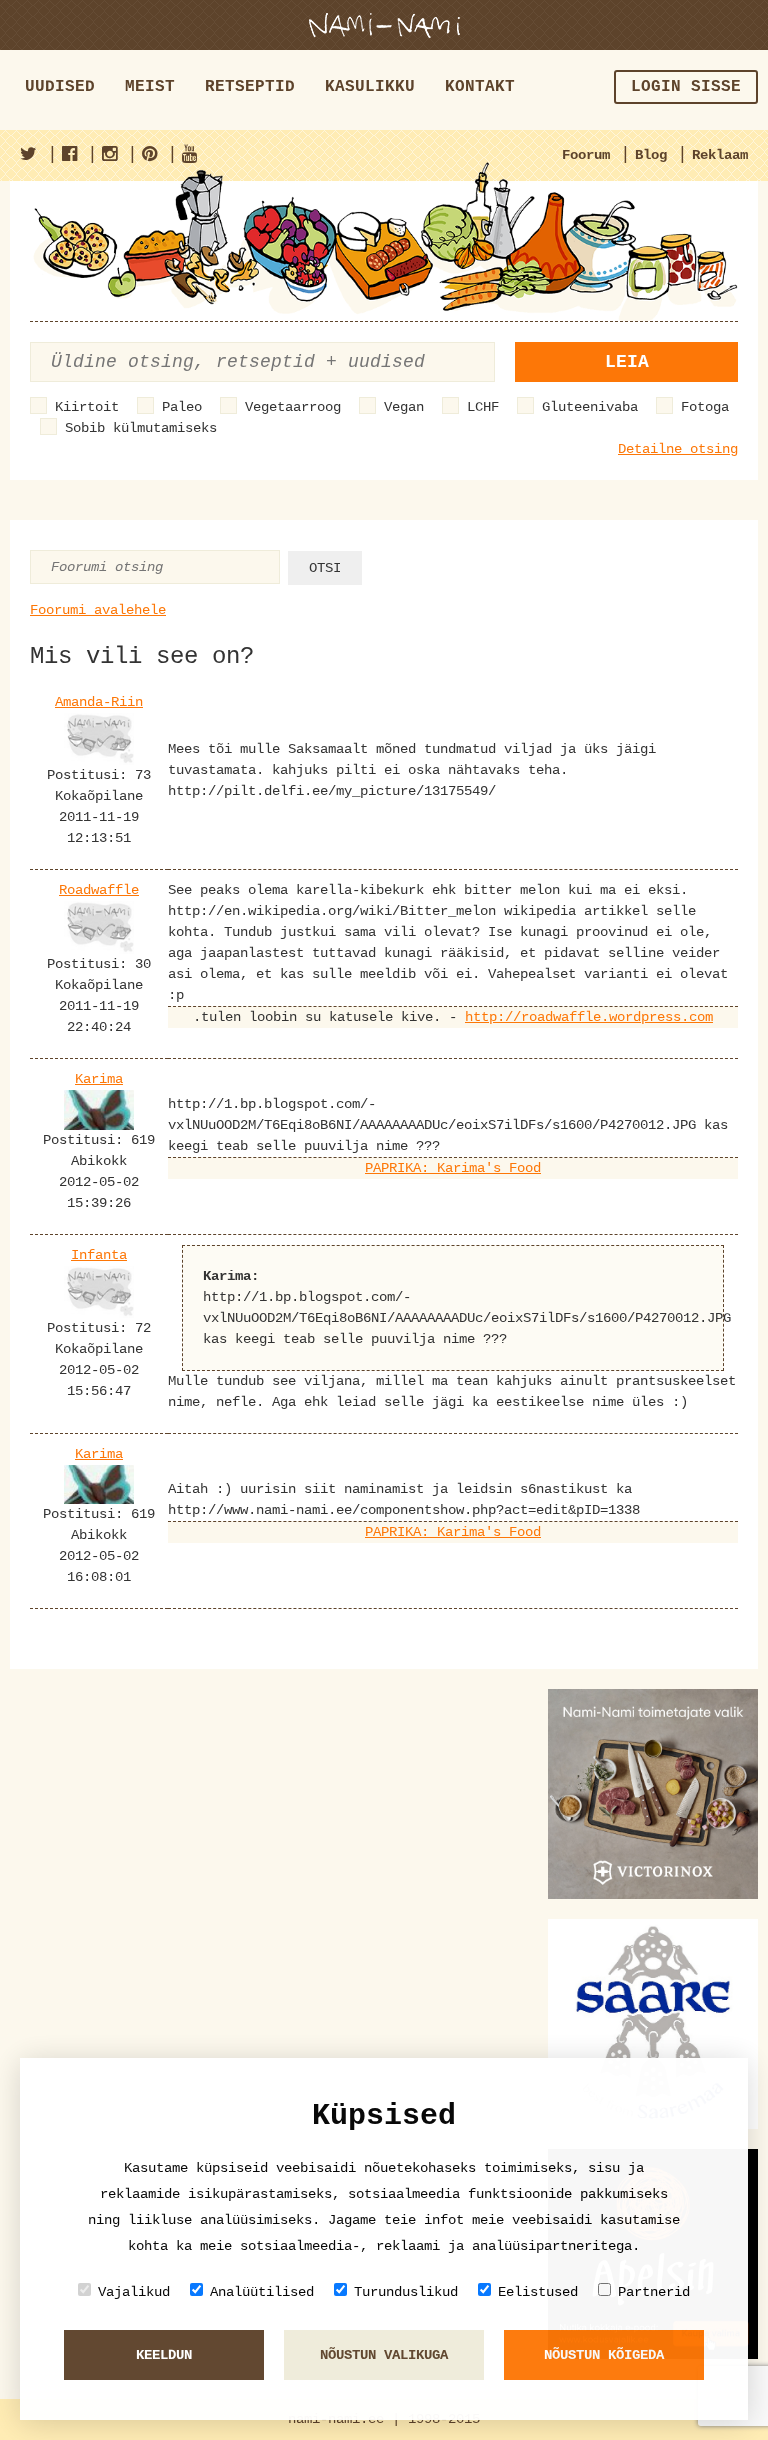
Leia (627, 362)
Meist (150, 87)
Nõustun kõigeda (604, 2355)
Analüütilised (262, 2292)
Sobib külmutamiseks (141, 428)
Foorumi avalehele (98, 610)
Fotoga (705, 407)
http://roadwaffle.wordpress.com (589, 1017)
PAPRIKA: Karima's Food (453, 1168)
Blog (651, 155)
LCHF (483, 407)
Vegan (404, 407)
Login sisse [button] (686, 87)
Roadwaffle (99, 890)
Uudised (60, 87)
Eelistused (538, 2292)
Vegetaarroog (293, 407)
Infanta (99, 1255)
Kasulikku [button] (370, 87)
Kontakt (480, 87)
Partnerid (654, 2292)
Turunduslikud (406, 2292)
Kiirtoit (87, 407)
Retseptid (250, 87)
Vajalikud (134, 2292)
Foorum (586, 155)
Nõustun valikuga (384, 2355)
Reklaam (720, 155)
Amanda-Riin (99, 702)
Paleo (182, 407)
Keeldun (164, 2355)
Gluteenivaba (590, 407)
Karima (99, 1079)
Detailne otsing (678, 449)
